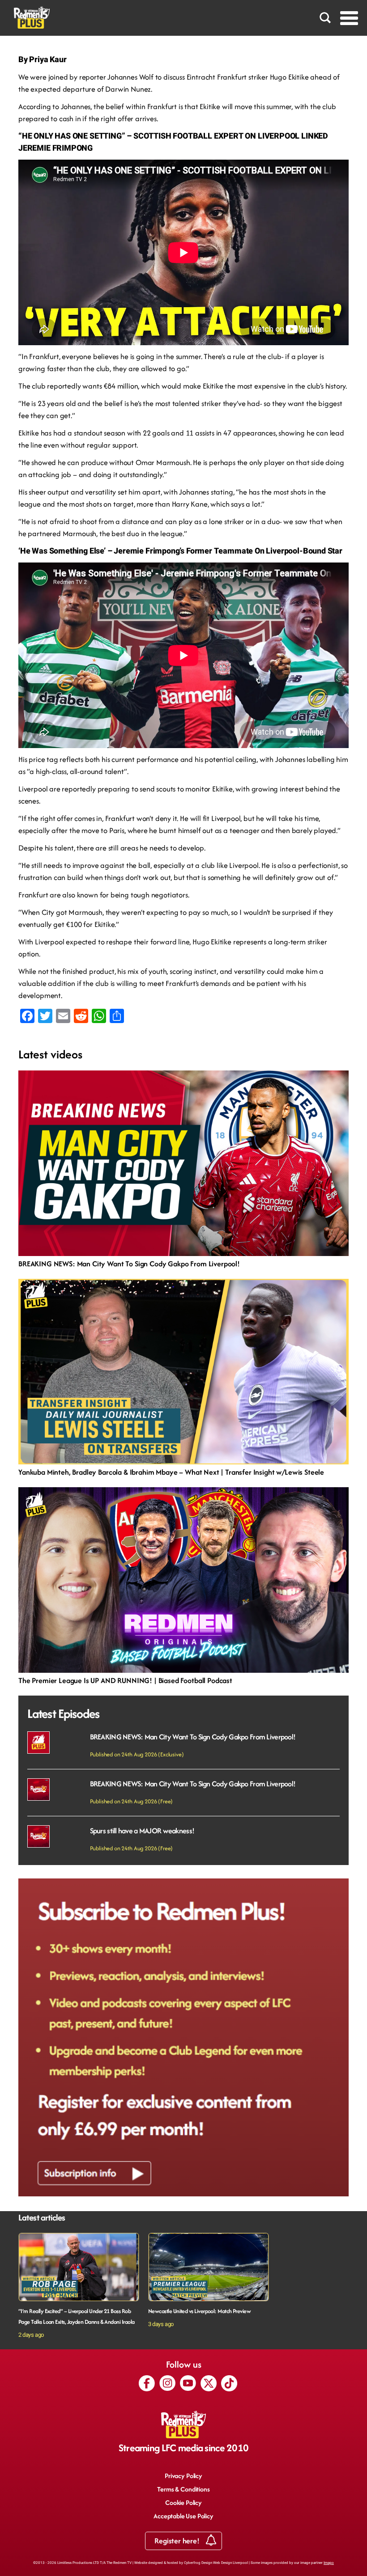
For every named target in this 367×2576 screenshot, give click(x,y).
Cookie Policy (183, 2502)
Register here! (178, 2541)
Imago (329, 2563)
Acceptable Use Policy (183, 2516)
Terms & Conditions (183, 2489)
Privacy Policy (183, 2476)
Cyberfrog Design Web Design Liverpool (216, 2563)
